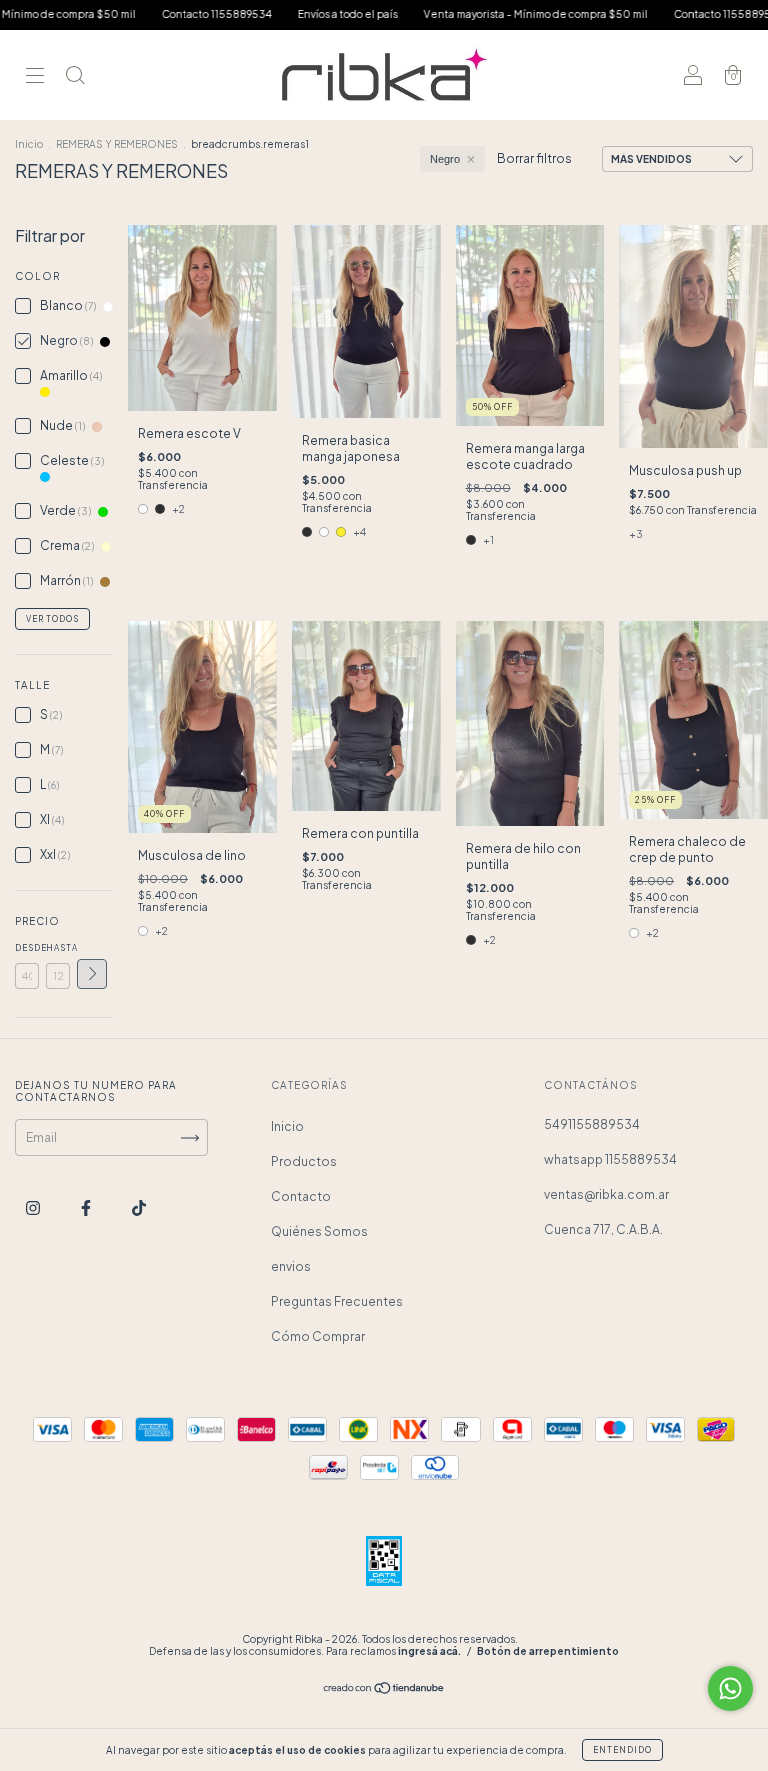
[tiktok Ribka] (139, 1207)
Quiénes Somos (319, 1231)
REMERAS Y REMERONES (117, 144)
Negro (445, 159)
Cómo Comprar (318, 1336)
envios (291, 1266)
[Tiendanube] (384, 1690)
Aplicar (92, 974)
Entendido (622, 1750)
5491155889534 (592, 1124)
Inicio (29, 144)
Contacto (301, 1196)
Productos (304, 1161)
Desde (27, 948)
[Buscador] (75, 77)
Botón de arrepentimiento (548, 1651)
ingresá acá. (429, 1651)
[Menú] (35, 77)
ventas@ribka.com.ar (606, 1194)
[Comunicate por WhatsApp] (730, 1688)
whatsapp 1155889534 (610, 1159)
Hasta (58, 948)
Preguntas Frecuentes (337, 1301)
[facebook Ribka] (87, 1207)
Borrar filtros (534, 158)
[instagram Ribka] (34, 1207)
